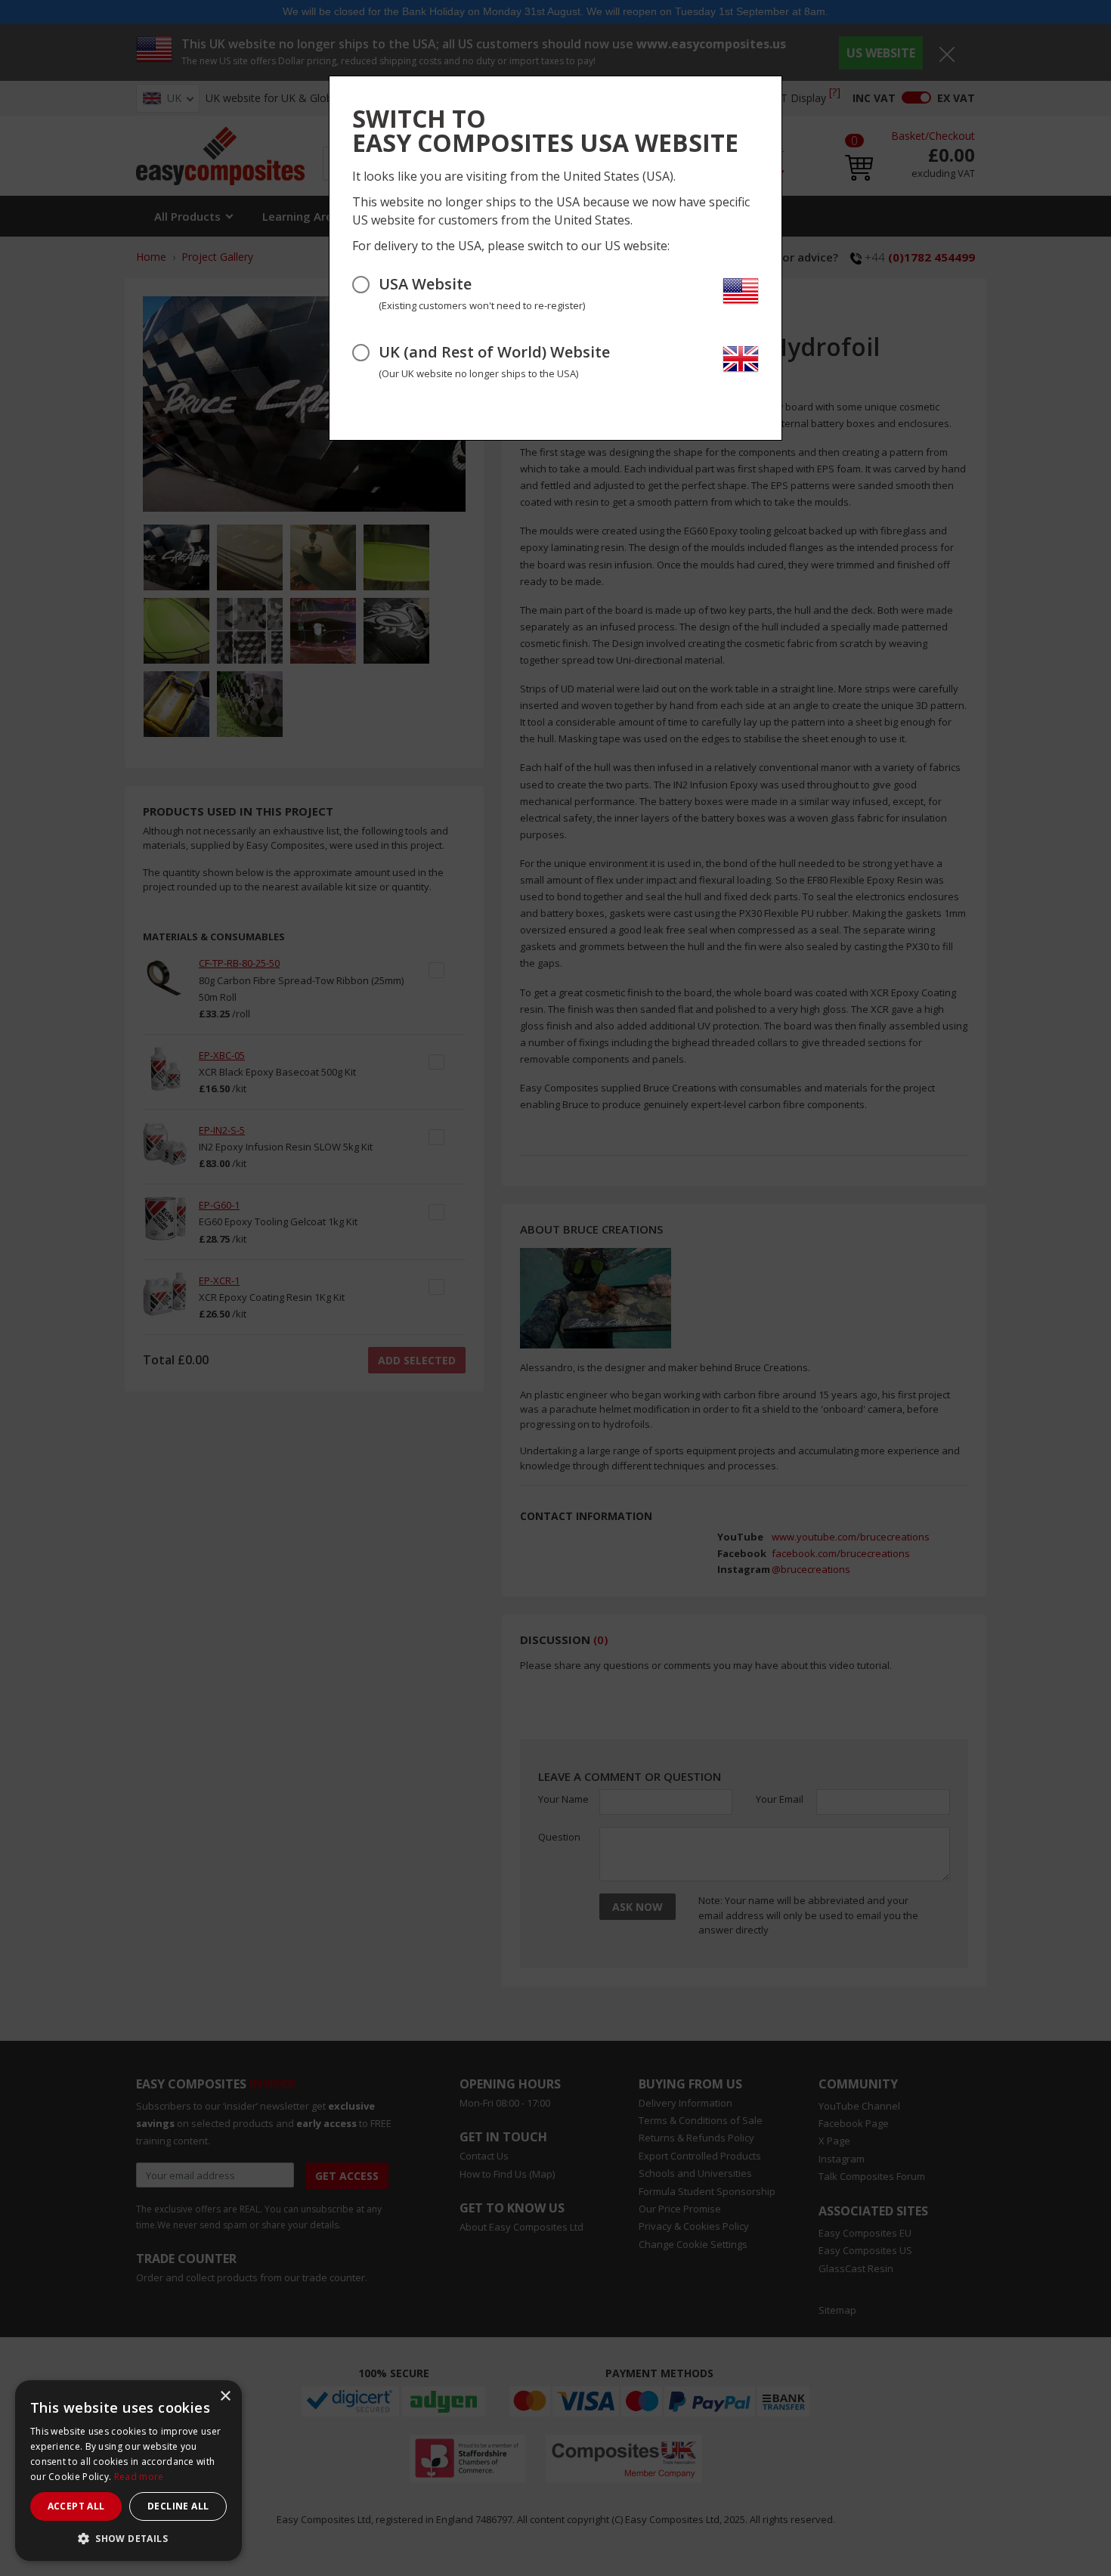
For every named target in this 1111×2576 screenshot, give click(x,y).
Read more (139, 2477)
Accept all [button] (76, 2506)
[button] (128, 2538)
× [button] (225, 2396)
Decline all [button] (178, 2506)
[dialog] (128, 2471)
